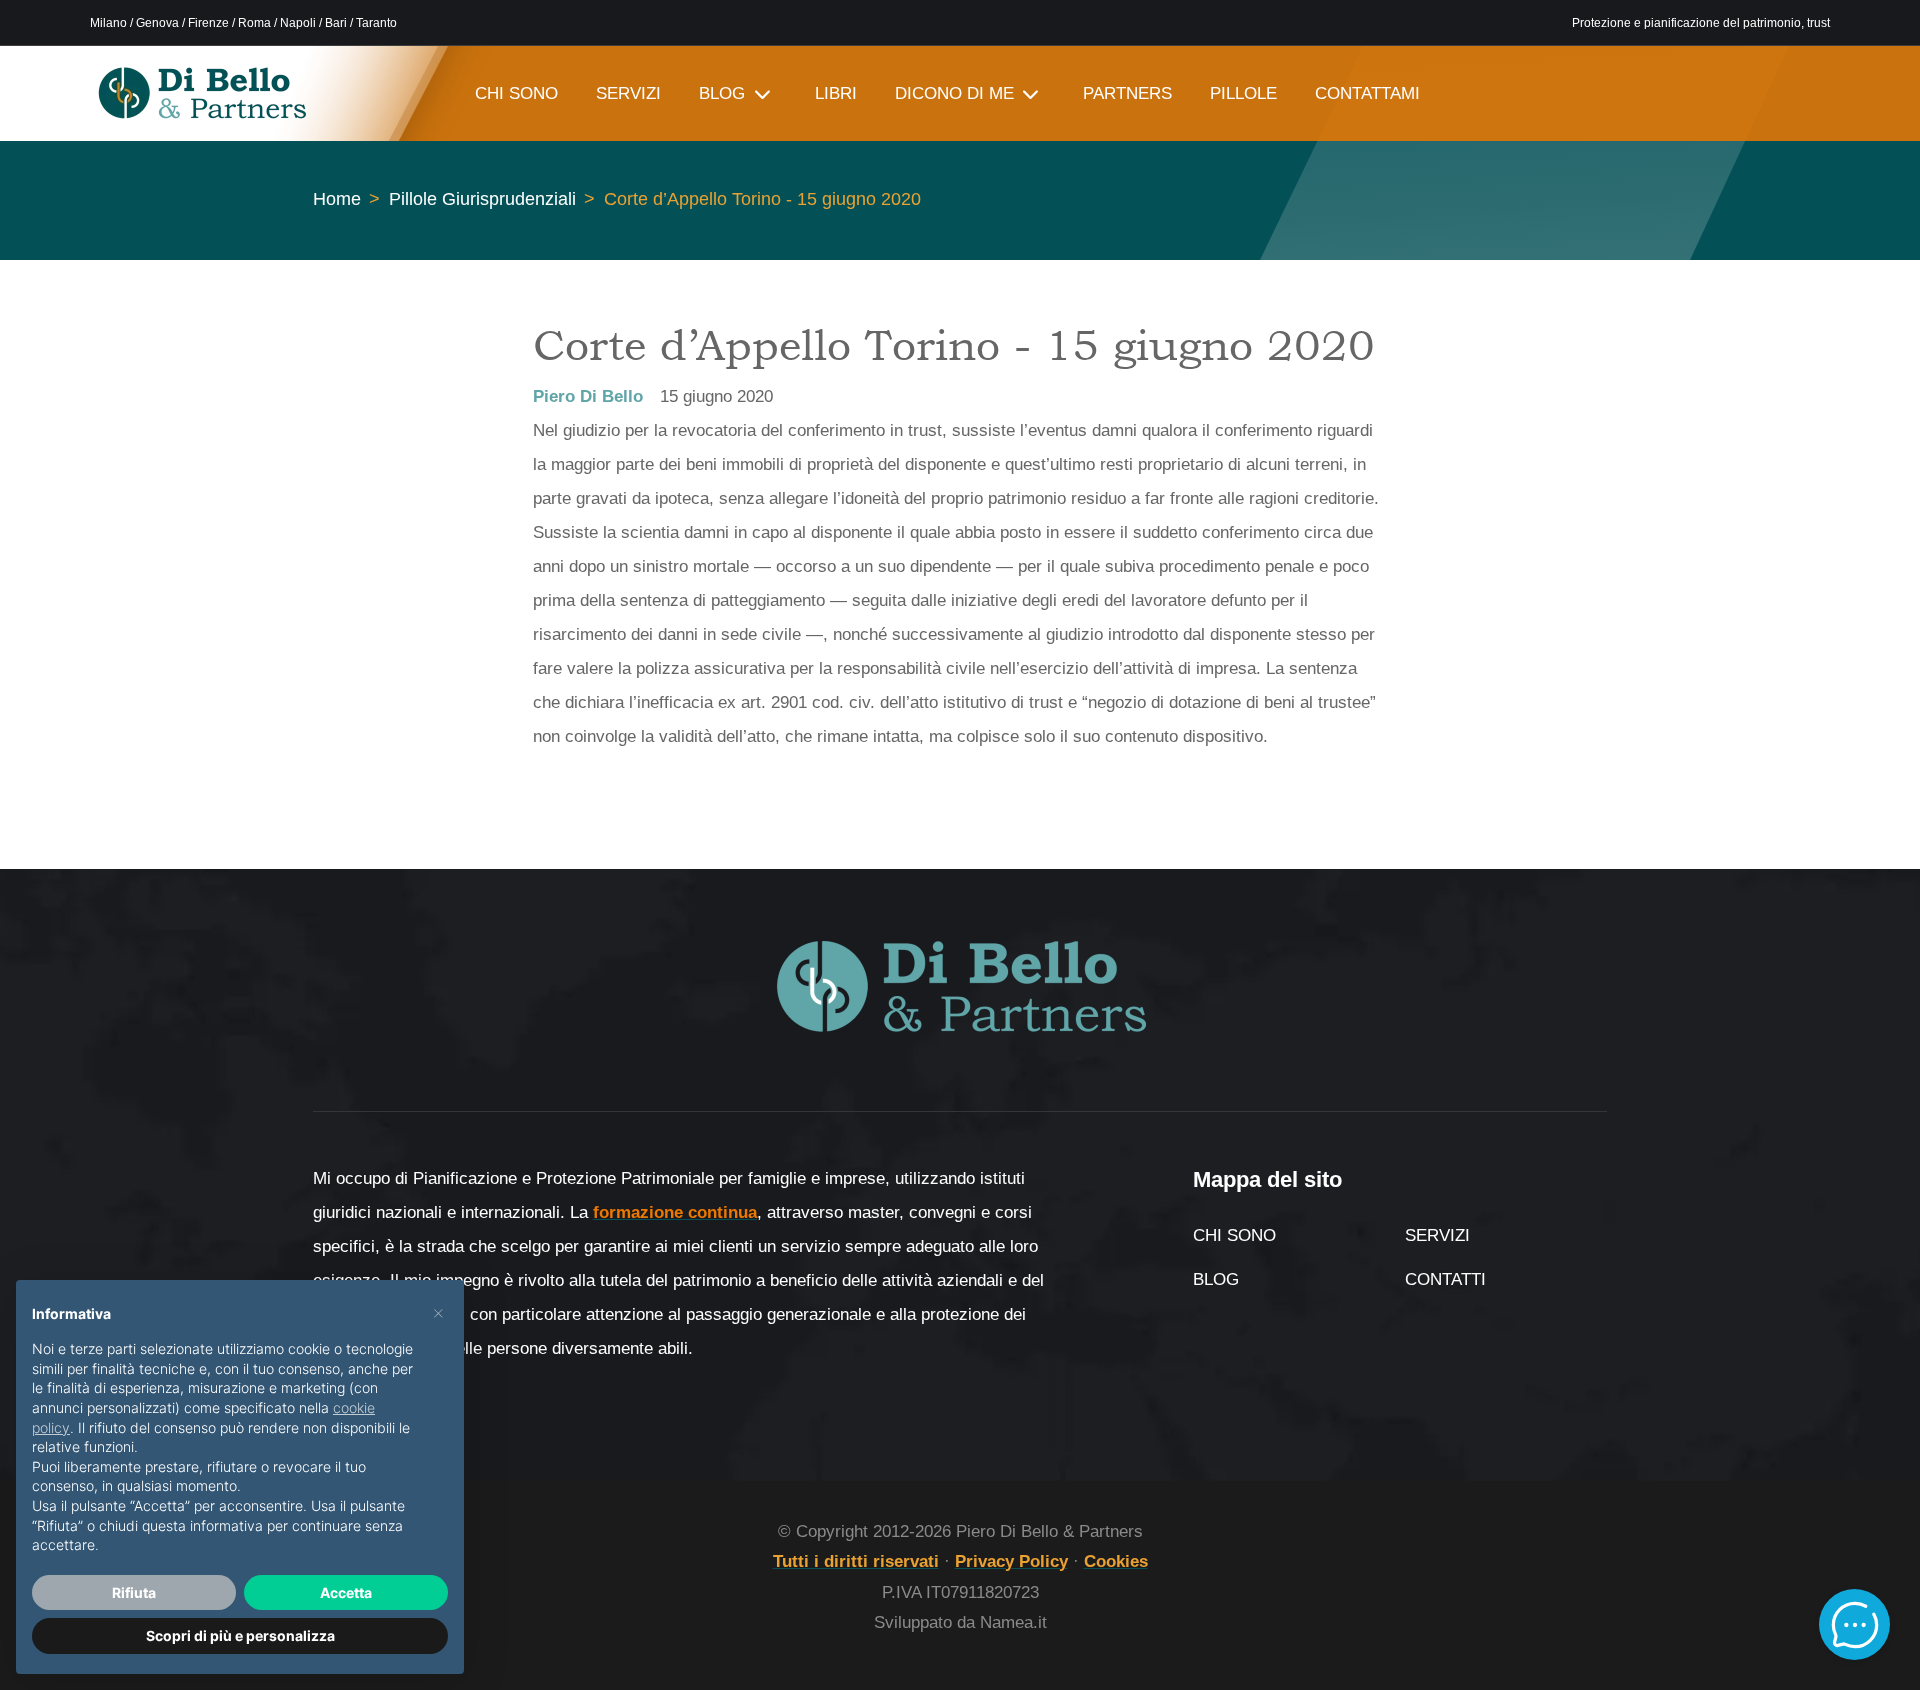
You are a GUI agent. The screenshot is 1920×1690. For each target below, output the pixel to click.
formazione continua (675, 1212)
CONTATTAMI (1367, 93)
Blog (1216, 1279)
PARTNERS (1127, 93)
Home (337, 199)
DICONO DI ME (954, 93)
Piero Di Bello (588, 396)
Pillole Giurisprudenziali (482, 199)
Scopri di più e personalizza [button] (240, 1635)
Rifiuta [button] (134, 1592)
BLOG (722, 93)
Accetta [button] (346, 1592)
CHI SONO (516, 93)
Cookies (1116, 1561)
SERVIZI (628, 93)
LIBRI (836, 93)
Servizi (1437, 1235)
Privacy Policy (1011, 1561)
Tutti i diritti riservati (856, 1561)
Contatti (1445, 1279)
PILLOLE (1243, 93)
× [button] (438, 1312)
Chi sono (1234, 1235)
